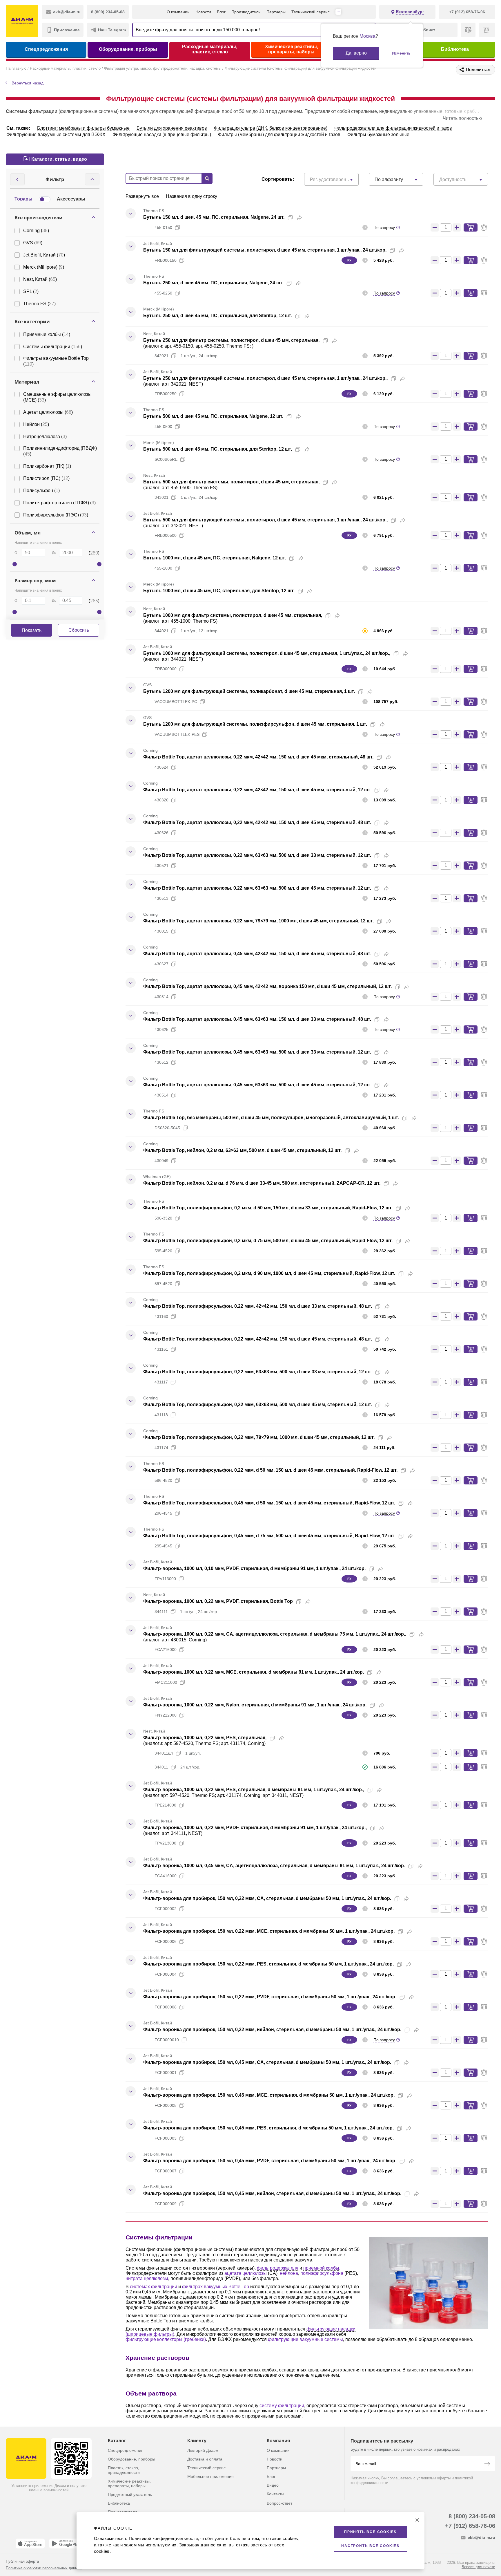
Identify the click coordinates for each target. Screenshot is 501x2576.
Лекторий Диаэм (203, 2450)
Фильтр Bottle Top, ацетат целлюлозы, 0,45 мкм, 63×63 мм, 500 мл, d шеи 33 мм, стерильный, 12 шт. (257, 1052)
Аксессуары (71, 199)
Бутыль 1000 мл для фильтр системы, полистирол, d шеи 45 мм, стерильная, (233, 615)
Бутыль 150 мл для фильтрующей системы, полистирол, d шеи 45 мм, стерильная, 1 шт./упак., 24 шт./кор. (265, 250)
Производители (246, 12)
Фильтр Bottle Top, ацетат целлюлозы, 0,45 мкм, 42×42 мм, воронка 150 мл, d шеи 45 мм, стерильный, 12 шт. (267, 986)
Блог (221, 12)
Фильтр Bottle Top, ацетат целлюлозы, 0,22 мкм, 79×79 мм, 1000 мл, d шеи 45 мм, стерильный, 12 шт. (258, 921)
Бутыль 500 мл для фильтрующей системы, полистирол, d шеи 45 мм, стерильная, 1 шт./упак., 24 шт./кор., (265, 520)
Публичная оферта (22, 2561)
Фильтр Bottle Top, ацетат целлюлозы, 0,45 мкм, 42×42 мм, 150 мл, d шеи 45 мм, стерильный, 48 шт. (257, 954)
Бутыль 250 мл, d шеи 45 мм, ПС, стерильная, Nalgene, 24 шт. (213, 283)
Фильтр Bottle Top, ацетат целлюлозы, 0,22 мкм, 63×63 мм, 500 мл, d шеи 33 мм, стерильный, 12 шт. (257, 855)
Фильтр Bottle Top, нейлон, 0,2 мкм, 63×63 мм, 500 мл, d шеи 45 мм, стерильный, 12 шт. (242, 1150)
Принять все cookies (370, 2532)
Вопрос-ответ (279, 2503)
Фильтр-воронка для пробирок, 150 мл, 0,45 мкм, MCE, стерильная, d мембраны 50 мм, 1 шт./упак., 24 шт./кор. (269, 2095)
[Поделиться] (299, 218)
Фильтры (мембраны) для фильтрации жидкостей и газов (279, 134)
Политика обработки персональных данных (44, 2568)
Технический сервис (311, 12)
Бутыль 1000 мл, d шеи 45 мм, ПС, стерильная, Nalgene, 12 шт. (215, 558)
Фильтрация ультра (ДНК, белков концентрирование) (271, 128)
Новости (203, 12)
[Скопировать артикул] (177, 227)
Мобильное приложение (210, 2476)
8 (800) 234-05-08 (472, 2516)
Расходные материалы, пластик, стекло (210, 49)
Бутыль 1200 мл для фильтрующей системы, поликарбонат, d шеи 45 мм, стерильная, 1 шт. (249, 691)
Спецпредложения (46, 49)
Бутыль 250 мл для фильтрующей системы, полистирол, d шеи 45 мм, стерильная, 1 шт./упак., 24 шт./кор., (265, 378)
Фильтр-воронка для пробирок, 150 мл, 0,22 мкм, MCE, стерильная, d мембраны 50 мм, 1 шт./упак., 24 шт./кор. (269, 1931)
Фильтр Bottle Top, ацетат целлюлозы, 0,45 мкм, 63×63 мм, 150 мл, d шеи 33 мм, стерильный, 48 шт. (257, 1019)
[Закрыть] (417, 2520)
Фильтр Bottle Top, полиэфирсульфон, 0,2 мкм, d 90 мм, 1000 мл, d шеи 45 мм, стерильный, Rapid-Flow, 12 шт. (269, 1273)
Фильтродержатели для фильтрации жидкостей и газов (393, 128)
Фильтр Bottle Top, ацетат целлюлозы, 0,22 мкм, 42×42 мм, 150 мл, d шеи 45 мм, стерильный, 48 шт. (257, 822)
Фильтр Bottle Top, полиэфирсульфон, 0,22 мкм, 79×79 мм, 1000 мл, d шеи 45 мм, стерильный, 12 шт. (259, 1437)
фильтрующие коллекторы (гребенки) (166, 2339)
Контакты (275, 2494)
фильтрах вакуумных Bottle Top (216, 2287)
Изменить (401, 53)
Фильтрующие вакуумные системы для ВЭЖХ (56, 134)
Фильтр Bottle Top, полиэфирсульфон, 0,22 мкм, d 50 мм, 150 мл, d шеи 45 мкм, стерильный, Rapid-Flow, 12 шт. (270, 1470)
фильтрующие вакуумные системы (305, 2339)
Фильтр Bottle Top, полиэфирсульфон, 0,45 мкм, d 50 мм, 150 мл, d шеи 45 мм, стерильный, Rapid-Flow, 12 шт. (269, 1503)
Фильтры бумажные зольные (378, 134)
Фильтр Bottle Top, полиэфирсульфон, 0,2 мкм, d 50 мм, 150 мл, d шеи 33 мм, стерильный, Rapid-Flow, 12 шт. (268, 1208)
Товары (23, 199)
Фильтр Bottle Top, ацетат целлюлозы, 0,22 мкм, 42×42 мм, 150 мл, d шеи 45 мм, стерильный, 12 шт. (257, 790)
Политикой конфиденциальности (163, 2538)
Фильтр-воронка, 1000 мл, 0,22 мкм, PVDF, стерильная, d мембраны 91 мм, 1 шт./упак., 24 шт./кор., (255, 1828)
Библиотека (455, 49)
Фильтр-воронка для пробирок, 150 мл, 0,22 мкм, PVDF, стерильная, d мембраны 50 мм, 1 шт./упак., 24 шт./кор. (270, 1997)
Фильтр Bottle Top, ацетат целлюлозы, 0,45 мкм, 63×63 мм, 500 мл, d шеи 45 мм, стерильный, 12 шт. (257, 1085)
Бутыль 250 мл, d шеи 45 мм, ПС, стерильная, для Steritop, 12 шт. (218, 316)
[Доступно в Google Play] (66, 2544)
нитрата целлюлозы (147, 2278)
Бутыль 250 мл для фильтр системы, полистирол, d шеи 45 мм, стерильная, (231, 340)
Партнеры (276, 12)
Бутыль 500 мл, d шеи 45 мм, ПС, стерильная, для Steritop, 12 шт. (218, 449)
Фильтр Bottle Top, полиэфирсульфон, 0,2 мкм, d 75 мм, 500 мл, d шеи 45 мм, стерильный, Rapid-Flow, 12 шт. (268, 1241)
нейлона (289, 2273)
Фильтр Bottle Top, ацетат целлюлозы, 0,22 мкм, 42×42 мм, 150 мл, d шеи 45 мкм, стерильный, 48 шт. (258, 757)
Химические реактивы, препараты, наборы (292, 49)
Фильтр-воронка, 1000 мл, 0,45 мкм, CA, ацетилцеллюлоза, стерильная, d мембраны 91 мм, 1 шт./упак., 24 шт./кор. (274, 1866)
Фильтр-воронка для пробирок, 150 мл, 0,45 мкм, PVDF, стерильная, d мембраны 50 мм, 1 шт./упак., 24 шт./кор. (270, 2161)
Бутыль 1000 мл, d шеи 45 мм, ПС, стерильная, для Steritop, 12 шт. (219, 591)
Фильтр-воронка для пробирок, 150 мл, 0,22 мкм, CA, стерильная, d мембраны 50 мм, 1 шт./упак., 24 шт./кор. (267, 1898)
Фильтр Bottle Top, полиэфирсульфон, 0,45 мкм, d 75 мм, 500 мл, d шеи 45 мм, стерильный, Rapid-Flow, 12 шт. (269, 1536)
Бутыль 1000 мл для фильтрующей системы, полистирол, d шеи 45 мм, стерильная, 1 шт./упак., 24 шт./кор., (267, 653)
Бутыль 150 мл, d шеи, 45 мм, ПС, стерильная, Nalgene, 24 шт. (214, 217)
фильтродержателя (278, 2268)
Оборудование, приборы (128, 49)
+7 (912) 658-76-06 (470, 2526)
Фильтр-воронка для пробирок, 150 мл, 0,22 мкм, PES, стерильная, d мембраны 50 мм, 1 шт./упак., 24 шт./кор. (268, 1964)
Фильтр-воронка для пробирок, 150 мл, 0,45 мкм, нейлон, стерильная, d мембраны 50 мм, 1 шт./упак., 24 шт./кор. (272, 2193)
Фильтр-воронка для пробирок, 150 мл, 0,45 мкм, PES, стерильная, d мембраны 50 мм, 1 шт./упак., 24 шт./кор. (268, 2128)
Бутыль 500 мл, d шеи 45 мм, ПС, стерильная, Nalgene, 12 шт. (213, 416)
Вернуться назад (28, 83)
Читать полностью (462, 118)
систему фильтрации (282, 2406)
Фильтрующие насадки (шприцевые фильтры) (162, 134)
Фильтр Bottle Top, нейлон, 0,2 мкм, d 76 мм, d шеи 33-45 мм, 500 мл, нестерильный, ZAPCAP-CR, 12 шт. (262, 1183)
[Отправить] (487, 2464)
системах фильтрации (154, 2287)
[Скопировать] (290, 218)
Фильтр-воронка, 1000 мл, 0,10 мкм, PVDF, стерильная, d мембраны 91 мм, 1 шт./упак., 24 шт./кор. (254, 1568)
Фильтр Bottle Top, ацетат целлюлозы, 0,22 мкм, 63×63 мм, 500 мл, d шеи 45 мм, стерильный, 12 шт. (257, 888)
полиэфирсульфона (322, 2273)
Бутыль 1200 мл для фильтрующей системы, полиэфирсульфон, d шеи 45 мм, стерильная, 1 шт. (255, 724)
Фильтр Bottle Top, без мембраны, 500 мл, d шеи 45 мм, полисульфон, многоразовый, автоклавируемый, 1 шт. (271, 1118)
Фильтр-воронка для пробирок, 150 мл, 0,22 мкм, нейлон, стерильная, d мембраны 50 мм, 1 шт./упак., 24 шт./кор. (272, 2029)
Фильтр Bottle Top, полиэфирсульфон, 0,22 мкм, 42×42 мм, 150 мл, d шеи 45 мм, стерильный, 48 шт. (258, 1339)
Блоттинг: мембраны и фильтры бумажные (83, 128)
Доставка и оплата (205, 2459)
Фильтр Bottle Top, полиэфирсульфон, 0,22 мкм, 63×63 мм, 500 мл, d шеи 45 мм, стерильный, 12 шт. (258, 1404)
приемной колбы (321, 2268)
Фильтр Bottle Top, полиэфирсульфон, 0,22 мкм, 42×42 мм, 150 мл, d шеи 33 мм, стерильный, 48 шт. (258, 1306)
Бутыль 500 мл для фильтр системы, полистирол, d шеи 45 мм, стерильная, (231, 482)
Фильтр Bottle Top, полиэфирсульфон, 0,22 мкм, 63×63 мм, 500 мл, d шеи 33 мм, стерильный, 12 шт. (258, 1372)
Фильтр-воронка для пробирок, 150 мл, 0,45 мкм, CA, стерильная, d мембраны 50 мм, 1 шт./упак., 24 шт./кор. (267, 2062)
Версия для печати (478, 2567)
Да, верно (356, 53)
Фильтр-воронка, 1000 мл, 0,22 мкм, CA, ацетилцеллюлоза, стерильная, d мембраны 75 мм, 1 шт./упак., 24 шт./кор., (275, 1634)
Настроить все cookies (370, 2546)
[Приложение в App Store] (30, 2544)
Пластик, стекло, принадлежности (124, 2470)
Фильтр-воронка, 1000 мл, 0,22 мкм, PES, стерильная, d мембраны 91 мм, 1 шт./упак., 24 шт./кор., (254, 1790)
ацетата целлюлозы (246, 2273)
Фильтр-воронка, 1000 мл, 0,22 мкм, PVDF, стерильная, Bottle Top (218, 1601)
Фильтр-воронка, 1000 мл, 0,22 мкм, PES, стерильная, (205, 1738)
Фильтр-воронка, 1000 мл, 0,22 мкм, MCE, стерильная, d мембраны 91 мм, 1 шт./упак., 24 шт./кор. (254, 1672)
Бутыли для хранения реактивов (172, 128)
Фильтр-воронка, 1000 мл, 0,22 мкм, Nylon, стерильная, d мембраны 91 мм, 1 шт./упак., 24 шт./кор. (255, 1705)
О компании (178, 12)
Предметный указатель (130, 2494)
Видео (273, 2485)
